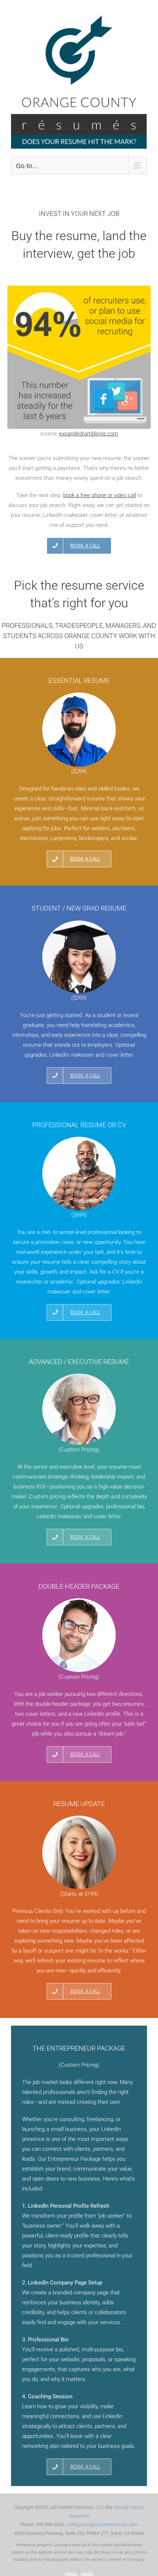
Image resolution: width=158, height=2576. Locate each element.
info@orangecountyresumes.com (103, 2524)
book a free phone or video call (100, 495)
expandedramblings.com (89, 434)
